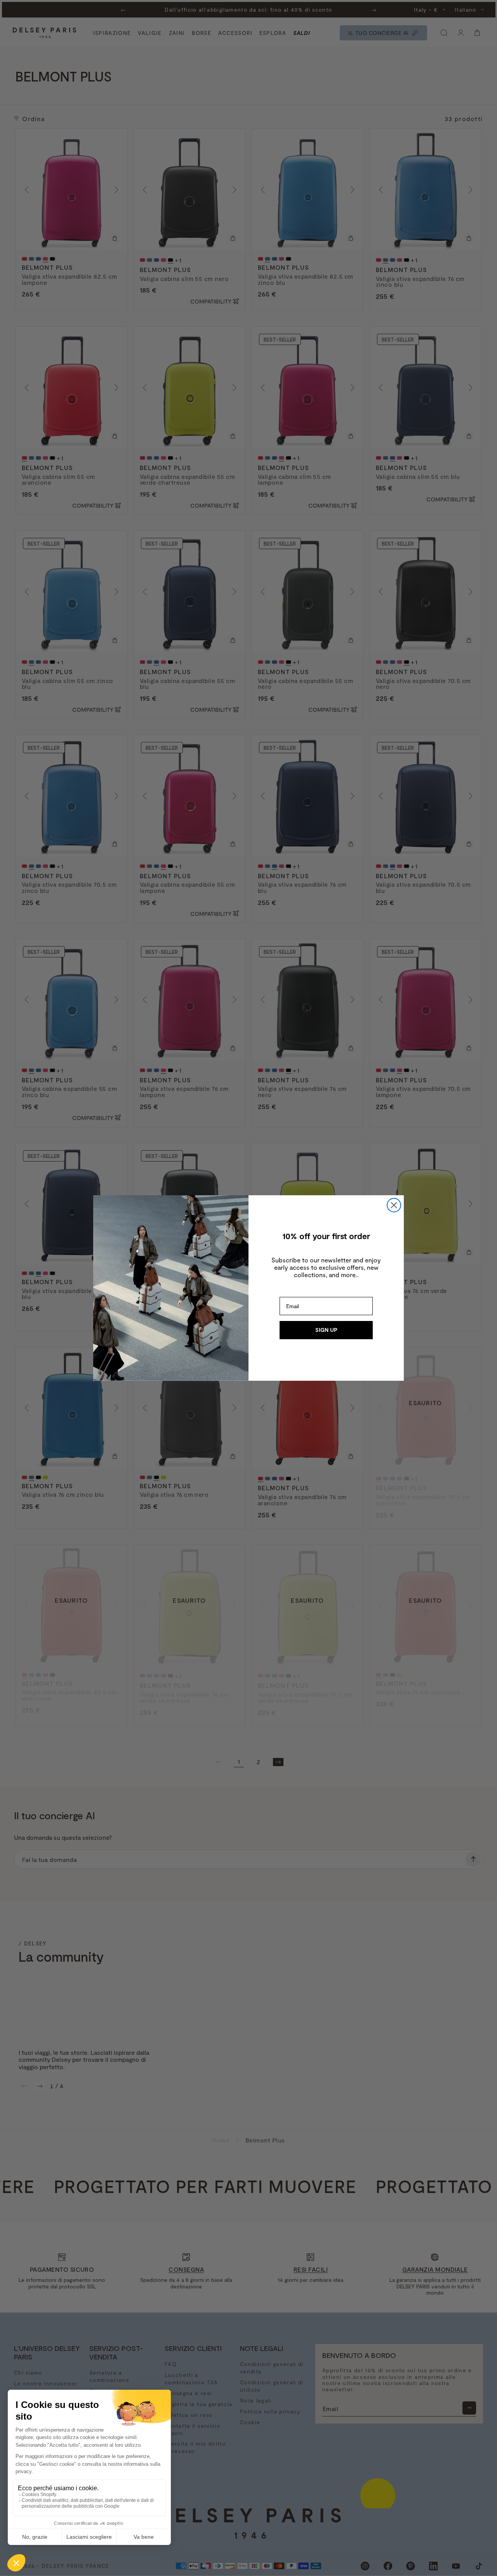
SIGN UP (326, 1330)
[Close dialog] (394, 1205)
